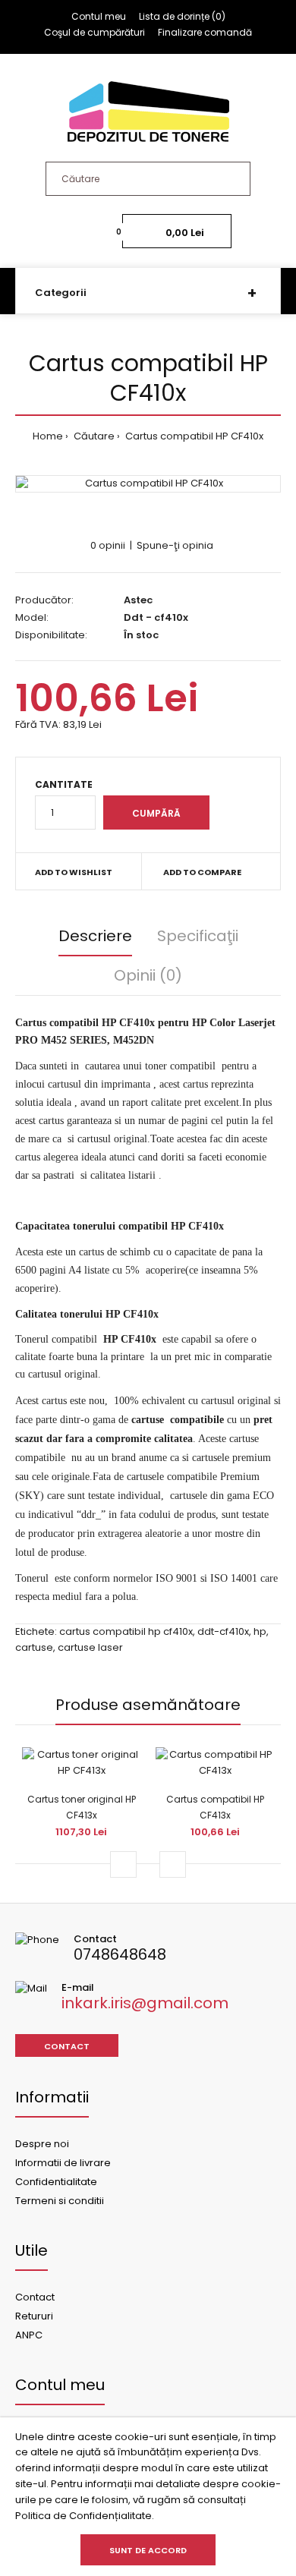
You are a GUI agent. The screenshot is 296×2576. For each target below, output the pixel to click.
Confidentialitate (56, 2182)
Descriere (95, 936)
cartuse (34, 1647)
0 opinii (108, 545)
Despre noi (42, 2144)
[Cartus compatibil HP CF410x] (148, 484)
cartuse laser (90, 1647)
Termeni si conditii (60, 2201)
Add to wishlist (74, 872)
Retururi (34, 2316)
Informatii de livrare (63, 2163)
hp (260, 1631)
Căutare (93, 436)
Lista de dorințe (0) (182, 16)
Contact (67, 2046)
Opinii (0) (148, 975)
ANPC (29, 2335)
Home (48, 436)
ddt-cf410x (223, 1631)
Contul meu (99, 16)
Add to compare (202, 872)
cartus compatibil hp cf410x (126, 1631)
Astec (138, 600)
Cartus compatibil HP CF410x (193, 436)
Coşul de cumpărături (94, 32)
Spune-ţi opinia (175, 545)
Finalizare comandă (205, 32)
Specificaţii (198, 936)
